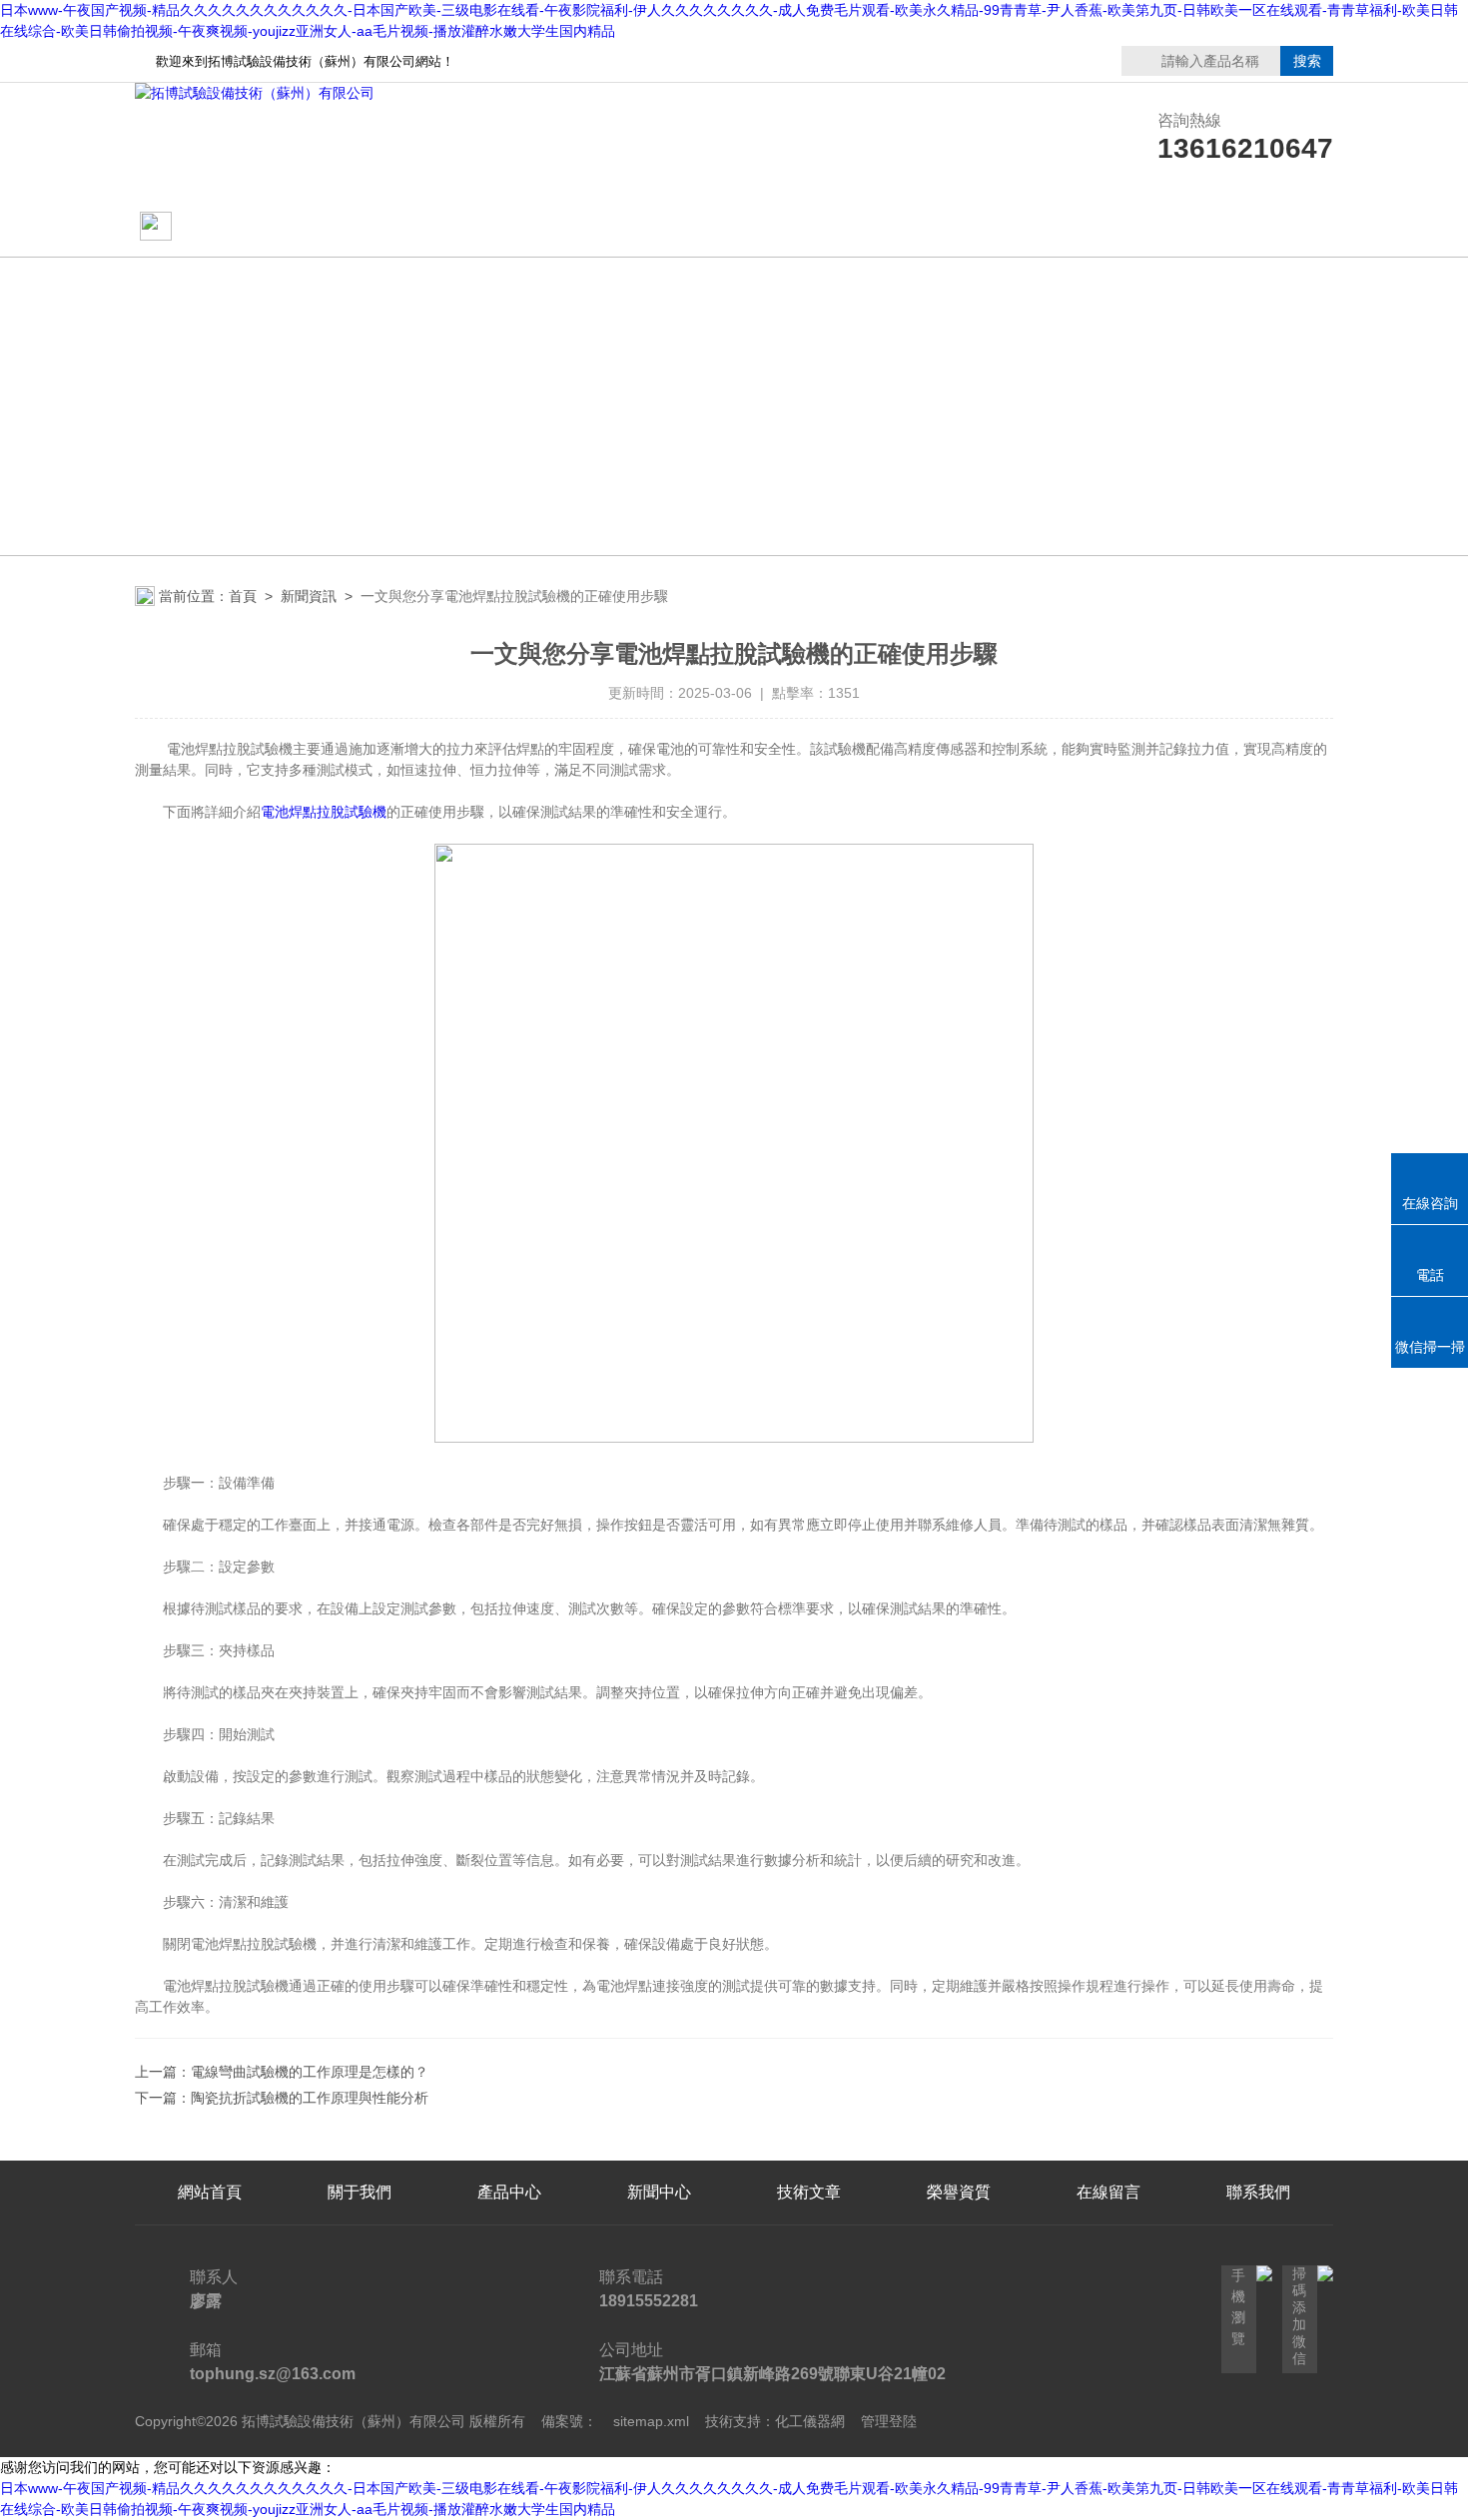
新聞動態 (509, 227)
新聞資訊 (309, 596)
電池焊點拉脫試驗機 (324, 812)
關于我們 (360, 227)
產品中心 (659, 227)
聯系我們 (1258, 227)
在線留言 (1108, 227)
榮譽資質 (959, 227)
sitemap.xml (651, 2421)
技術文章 (809, 227)
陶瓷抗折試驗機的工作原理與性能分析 (310, 2098)
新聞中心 (659, 2192)
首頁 (243, 596)
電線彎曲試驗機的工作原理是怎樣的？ (310, 2072)
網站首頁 (212, 227)
